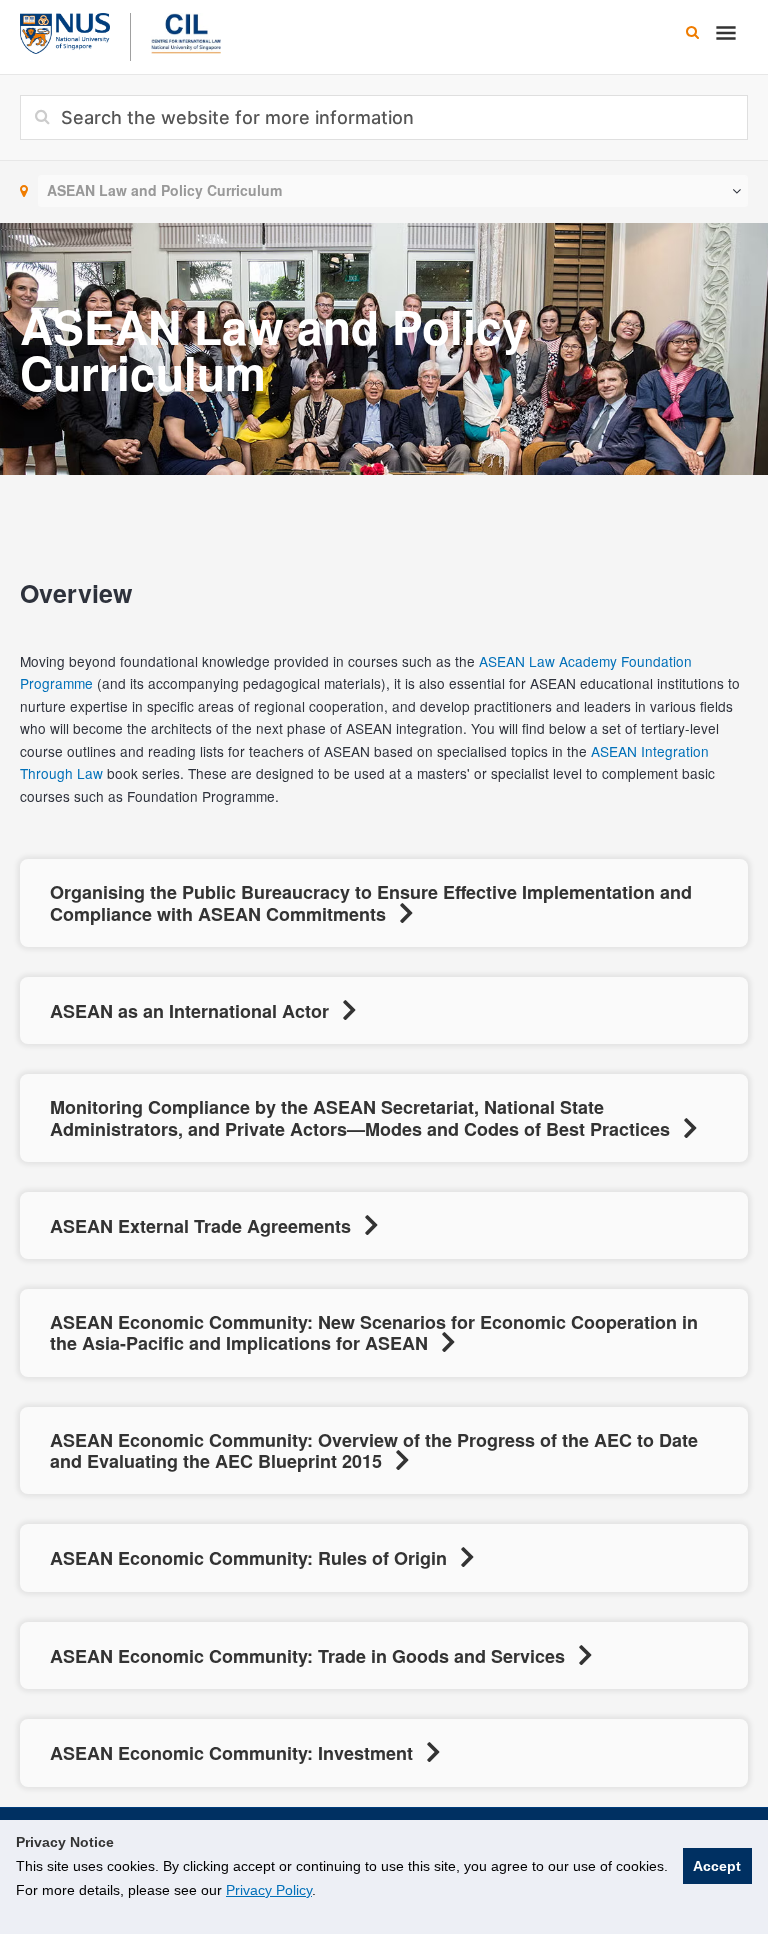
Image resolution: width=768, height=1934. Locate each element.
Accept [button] (717, 1866)
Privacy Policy (269, 1890)
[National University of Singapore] (65, 31)
